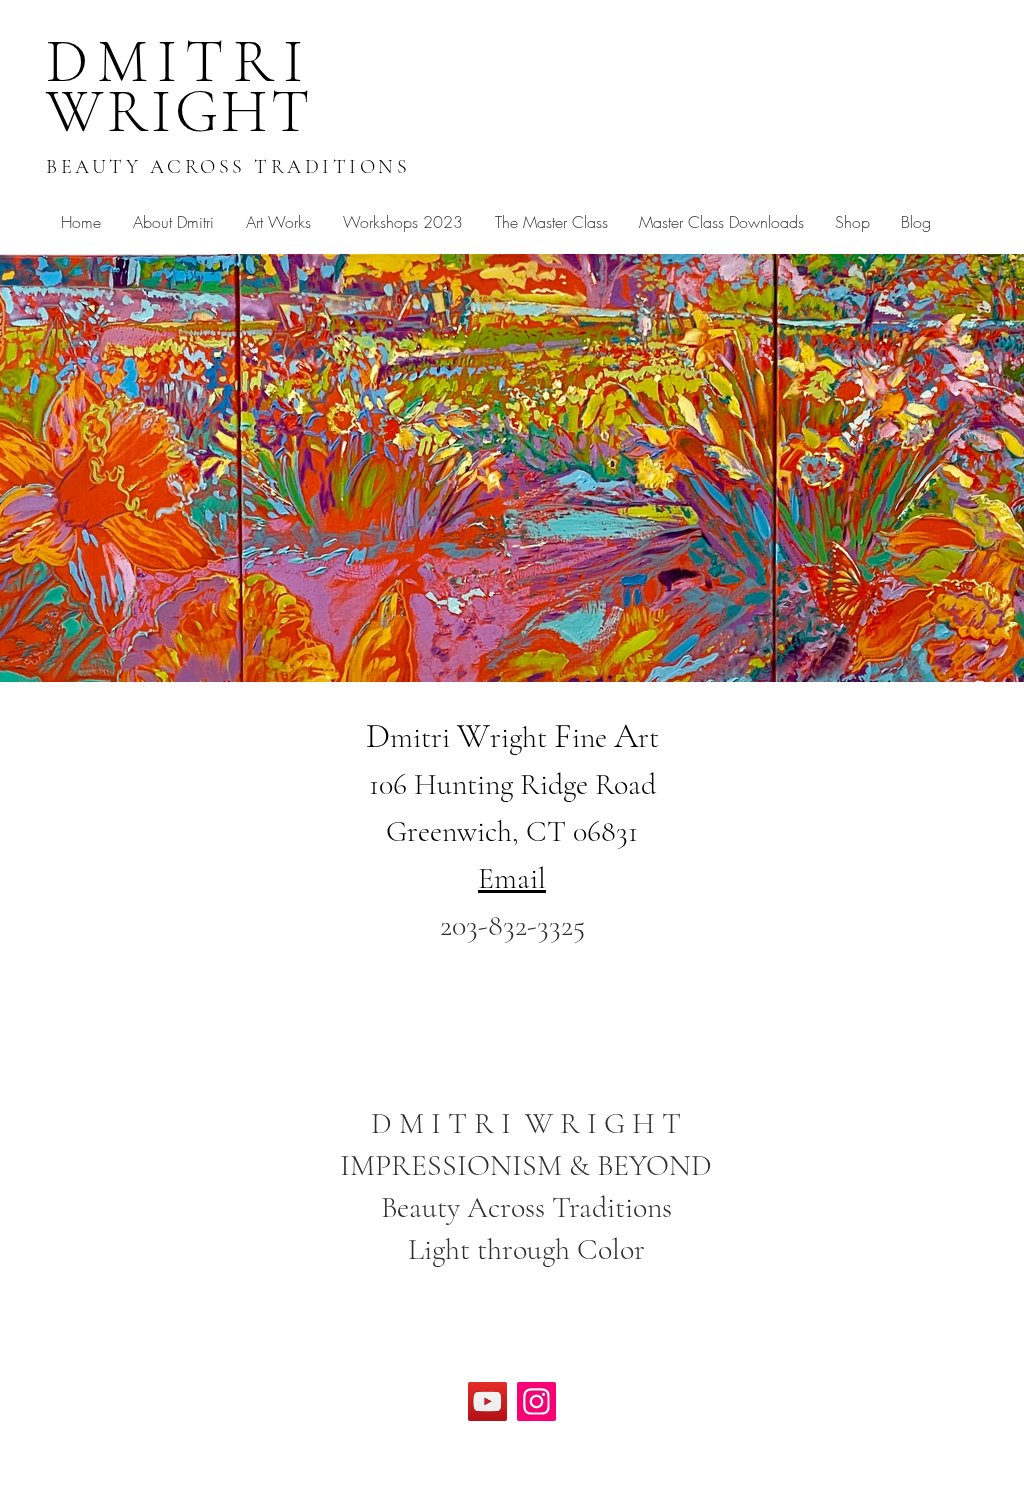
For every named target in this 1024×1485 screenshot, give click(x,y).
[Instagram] (536, 1401)
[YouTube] (487, 1401)
